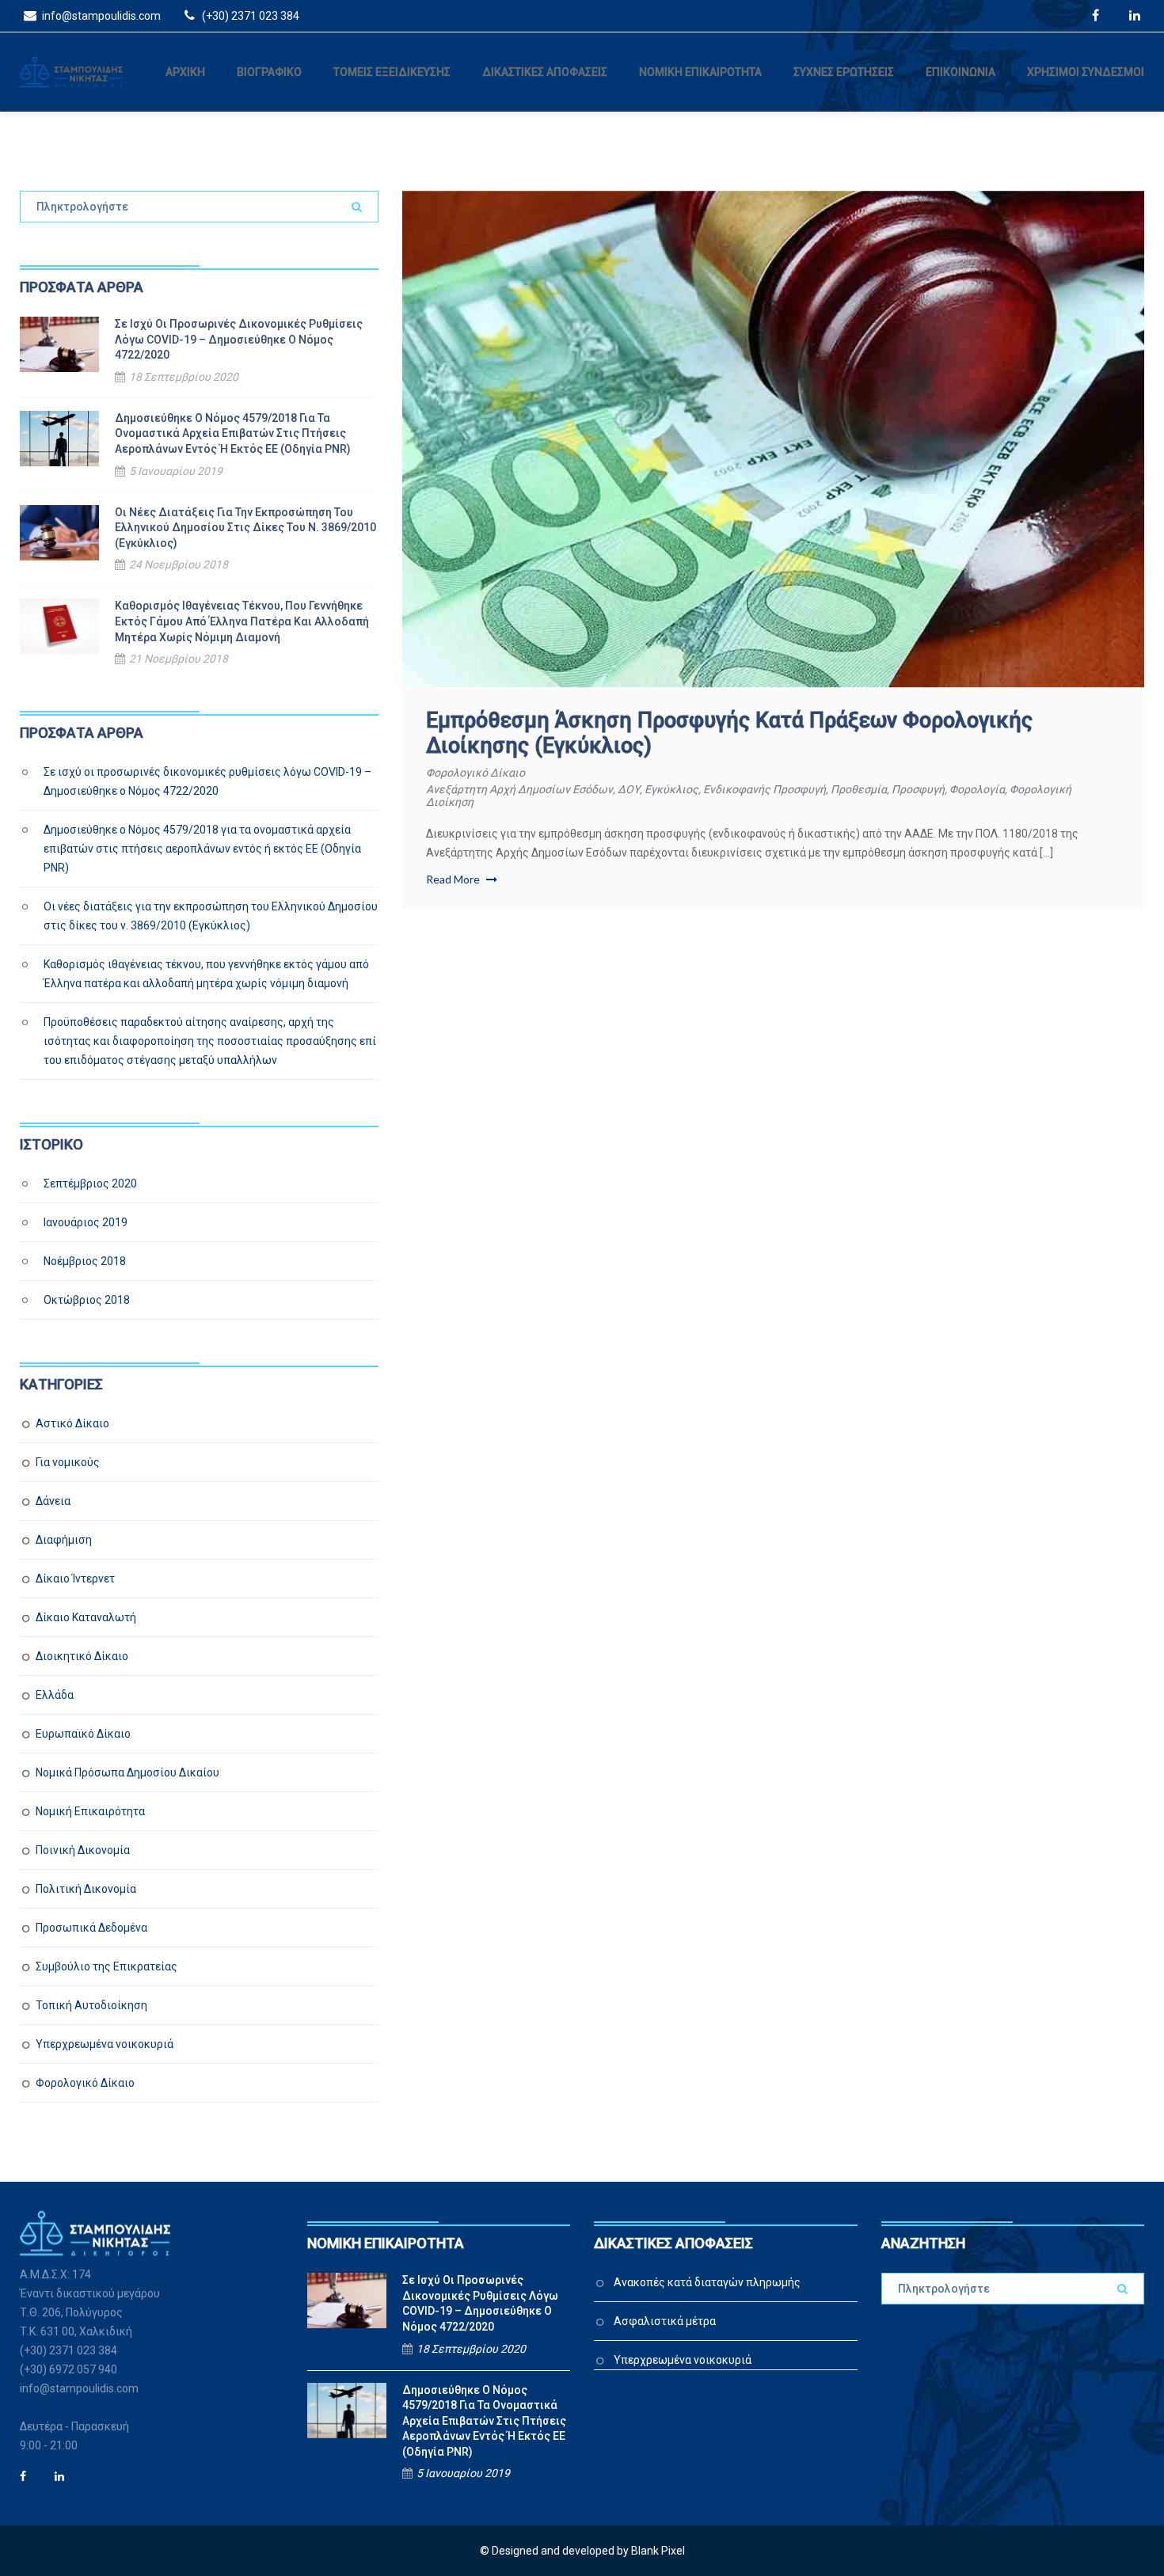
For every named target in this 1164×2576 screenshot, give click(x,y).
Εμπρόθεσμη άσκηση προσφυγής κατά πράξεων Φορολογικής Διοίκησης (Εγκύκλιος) (729, 733)
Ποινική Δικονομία (83, 1850)
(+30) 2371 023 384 (249, 16)
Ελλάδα (55, 1695)
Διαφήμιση (64, 1540)
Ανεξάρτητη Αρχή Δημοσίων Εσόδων (519, 789)
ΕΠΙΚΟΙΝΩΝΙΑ (960, 72)
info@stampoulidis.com (100, 16)
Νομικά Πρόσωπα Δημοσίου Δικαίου (127, 1772)
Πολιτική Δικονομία (86, 1889)
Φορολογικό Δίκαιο (475, 773)
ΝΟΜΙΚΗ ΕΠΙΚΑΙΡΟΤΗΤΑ (700, 72)
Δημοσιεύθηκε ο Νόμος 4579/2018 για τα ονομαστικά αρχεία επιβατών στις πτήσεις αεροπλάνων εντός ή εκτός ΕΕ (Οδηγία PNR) (233, 433)
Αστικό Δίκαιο (72, 1423)
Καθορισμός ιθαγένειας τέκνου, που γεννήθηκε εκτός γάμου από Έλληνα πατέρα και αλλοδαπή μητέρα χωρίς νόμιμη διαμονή (242, 621)
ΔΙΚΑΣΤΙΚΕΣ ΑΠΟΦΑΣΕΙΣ (545, 72)
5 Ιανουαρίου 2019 (176, 471)
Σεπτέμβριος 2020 (90, 1184)
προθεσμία (859, 789)
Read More (454, 879)
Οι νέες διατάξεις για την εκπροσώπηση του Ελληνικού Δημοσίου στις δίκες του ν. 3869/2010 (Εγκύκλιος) (245, 528)
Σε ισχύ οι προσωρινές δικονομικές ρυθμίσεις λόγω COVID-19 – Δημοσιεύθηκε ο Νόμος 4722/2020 (239, 339)
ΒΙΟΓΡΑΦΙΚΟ (269, 72)
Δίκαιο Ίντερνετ (75, 1579)
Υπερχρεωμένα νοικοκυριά (105, 2044)
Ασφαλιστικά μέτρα (665, 2321)
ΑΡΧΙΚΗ (185, 72)
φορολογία (977, 789)
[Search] (357, 207)
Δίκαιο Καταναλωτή (86, 1617)
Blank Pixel (658, 2551)
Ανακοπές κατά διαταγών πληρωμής (707, 2282)
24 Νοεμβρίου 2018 (179, 564)
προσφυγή (918, 789)
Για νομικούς (68, 1462)
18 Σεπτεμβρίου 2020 (184, 377)
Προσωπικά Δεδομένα (91, 1928)
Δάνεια (53, 1501)
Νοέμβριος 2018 (85, 1261)
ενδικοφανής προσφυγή (765, 789)
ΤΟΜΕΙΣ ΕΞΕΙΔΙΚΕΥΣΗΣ (392, 72)
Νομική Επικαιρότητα (90, 1811)
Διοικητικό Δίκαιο (82, 1656)
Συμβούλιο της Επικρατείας (107, 1966)
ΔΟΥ (629, 789)
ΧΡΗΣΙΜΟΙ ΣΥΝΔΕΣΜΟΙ (1086, 72)
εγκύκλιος (671, 789)
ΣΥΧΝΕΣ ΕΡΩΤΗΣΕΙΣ (844, 72)
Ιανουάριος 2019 (86, 1222)
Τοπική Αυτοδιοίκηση (91, 2005)
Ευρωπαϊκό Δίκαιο (83, 1734)
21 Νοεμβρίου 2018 (179, 659)
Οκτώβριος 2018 (87, 1300)
